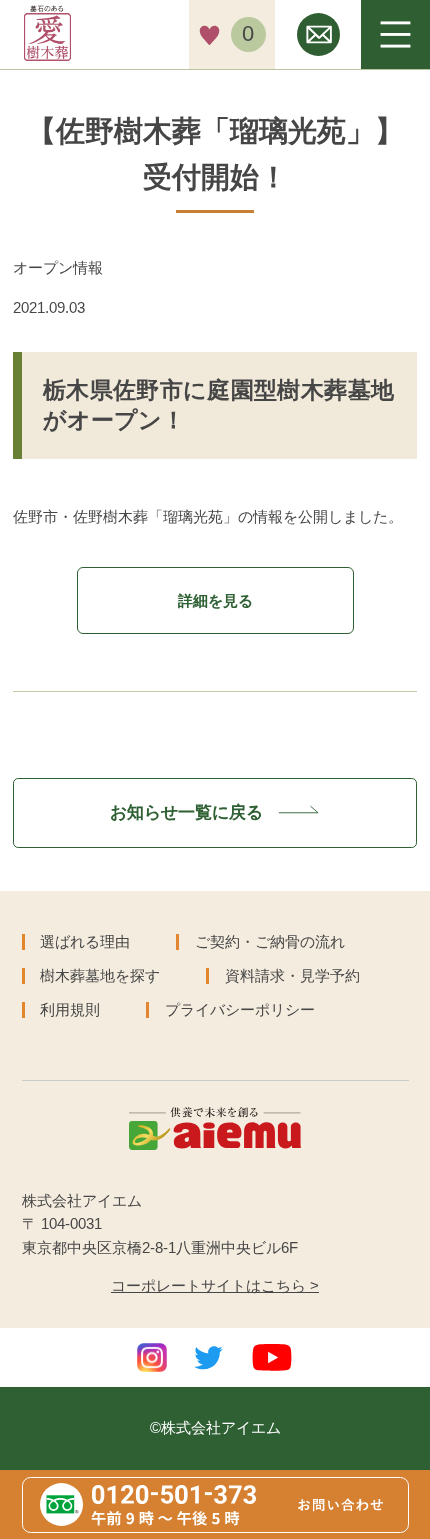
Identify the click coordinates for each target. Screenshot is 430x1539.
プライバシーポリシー (240, 1009)
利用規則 (70, 1009)
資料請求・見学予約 (292, 975)
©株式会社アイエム (215, 1428)
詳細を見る (215, 600)
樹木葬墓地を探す (100, 975)
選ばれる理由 (85, 941)
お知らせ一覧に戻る (189, 812)
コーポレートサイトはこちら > (215, 1286)
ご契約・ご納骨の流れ (270, 941)
